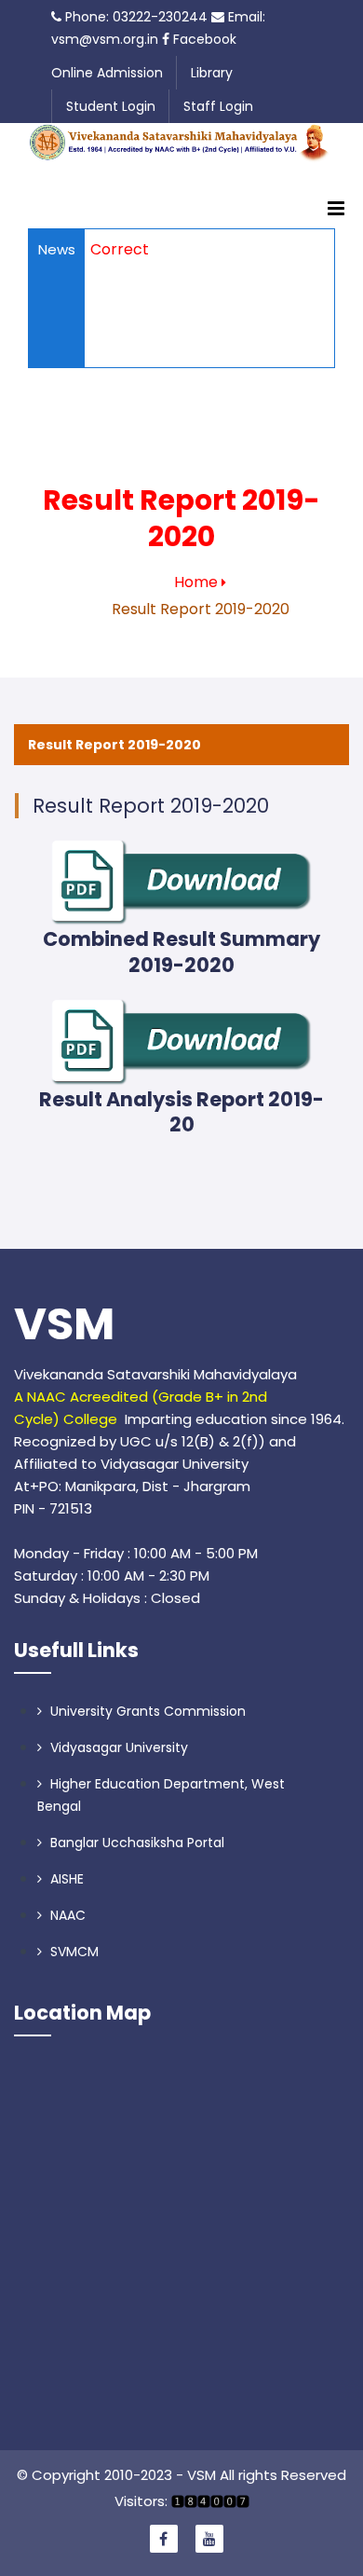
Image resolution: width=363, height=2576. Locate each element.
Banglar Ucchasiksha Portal (135, 1843)
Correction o (137, 249)
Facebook (203, 39)
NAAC (66, 1915)
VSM (64, 1324)
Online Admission (107, 73)
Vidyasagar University (117, 1747)
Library (212, 73)
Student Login (111, 106)
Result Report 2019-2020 (114, 745)
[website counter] (208, 2501)
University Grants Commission (146, 1711)
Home (196, 582)
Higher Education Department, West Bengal (161, 1795)
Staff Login (218, 106)
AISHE (65, 1879)
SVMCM (73, 1952)
